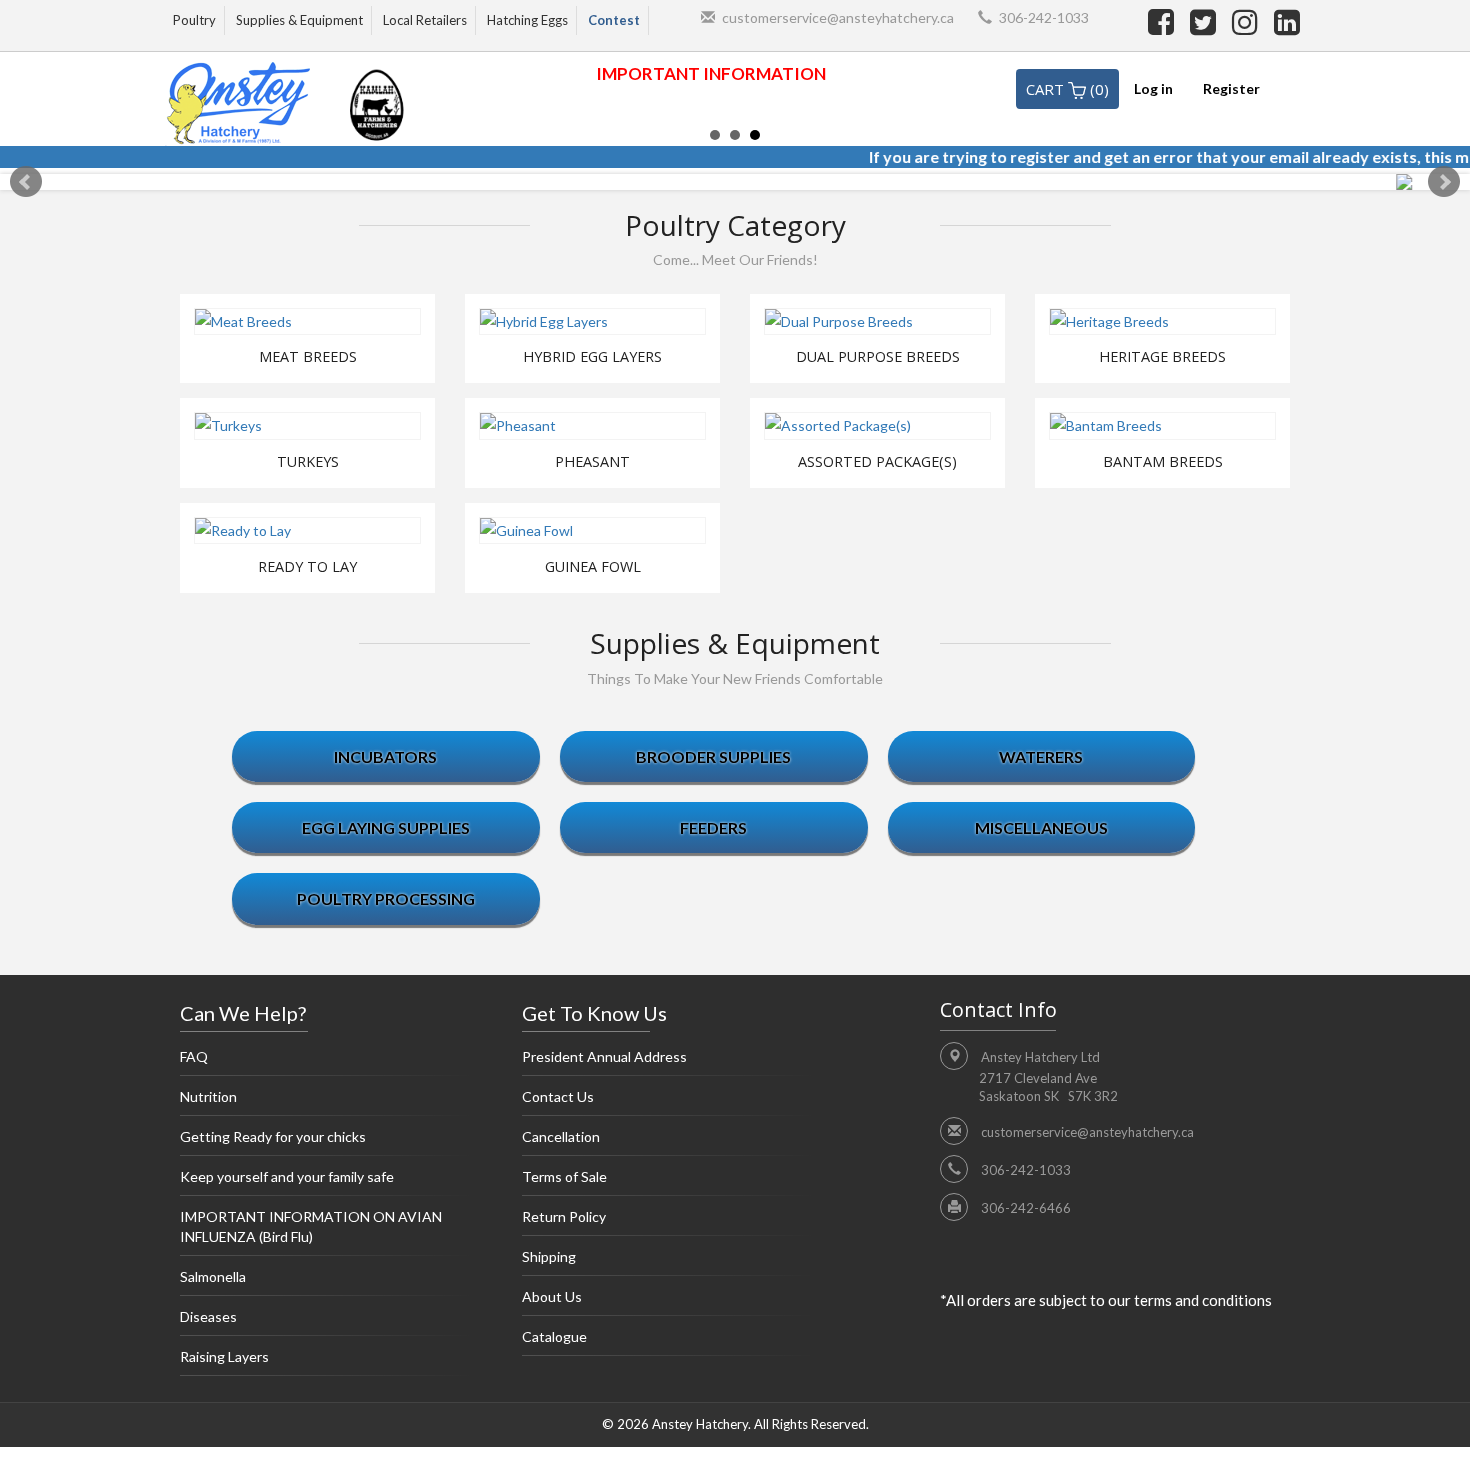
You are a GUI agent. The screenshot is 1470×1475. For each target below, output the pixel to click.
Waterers (1041, 756)
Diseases (208, 1316)
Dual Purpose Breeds (878, 357)
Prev (26, 182)
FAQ (194, 1056)
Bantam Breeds (1163, 462)
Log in (1153, 88)
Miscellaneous (1041, 827)
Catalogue (554, 1336)
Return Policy (564, 1216)
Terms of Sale (564, 1176)
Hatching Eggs (527, 20)
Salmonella (213, 1276)
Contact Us (558, 1096)
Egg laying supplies (386, 827)
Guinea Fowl (593, 567)
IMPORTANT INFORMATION (711, 73)
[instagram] (1248, 21)
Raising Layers (224, 1356)
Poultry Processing (386, 898)
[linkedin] (1287, 21)
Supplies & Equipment (299, 20)
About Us (552, 1296)
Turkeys (308, 462)
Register (1231, 88)
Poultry (194, 20)
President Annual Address (604, 1056)
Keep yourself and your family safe (287, 1176)
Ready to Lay (307, 567)
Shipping (549, 1256)
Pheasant (592, 462)
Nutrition (208, 1096)
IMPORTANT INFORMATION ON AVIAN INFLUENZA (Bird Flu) (311, 1226)
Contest (614, 20)
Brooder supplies (713, 756)
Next (1444, 182)
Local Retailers (425, 20)
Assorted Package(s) (877, 462)
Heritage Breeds (1162, 357)
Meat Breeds (308, 357)
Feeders (713, 827)
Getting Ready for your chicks (273, 1136)
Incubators (385, 756)
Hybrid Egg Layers (592, 357)
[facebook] (1164, 21)
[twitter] (1206, 21)
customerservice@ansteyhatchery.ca (838, 17)
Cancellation (561, 1136)
